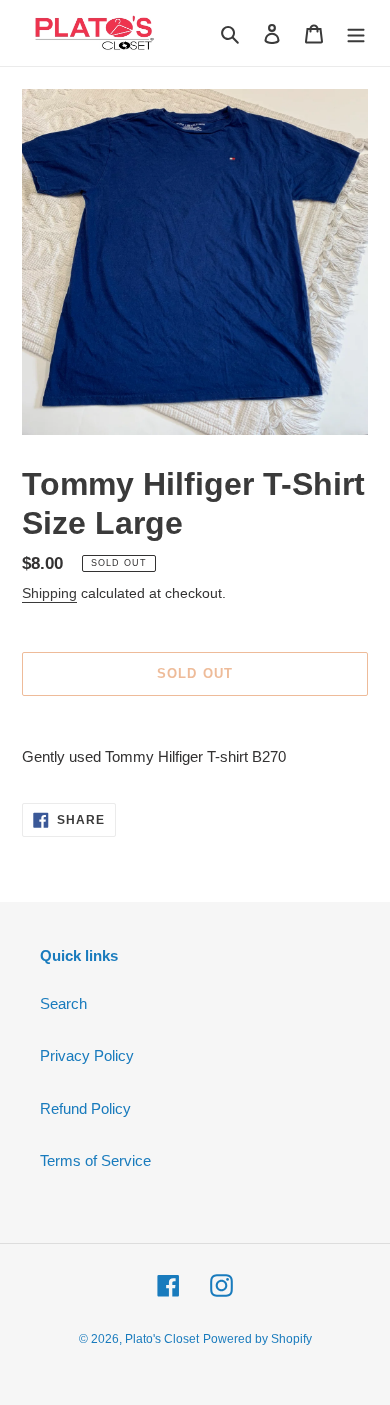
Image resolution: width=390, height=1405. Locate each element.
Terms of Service (95, 1160)
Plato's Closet (162, 1339)
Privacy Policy (87, 1055)
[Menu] (356, 33)
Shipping (49, 593)
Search (63, 1003)
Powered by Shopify (257, 1339)
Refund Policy (85, 1108)
